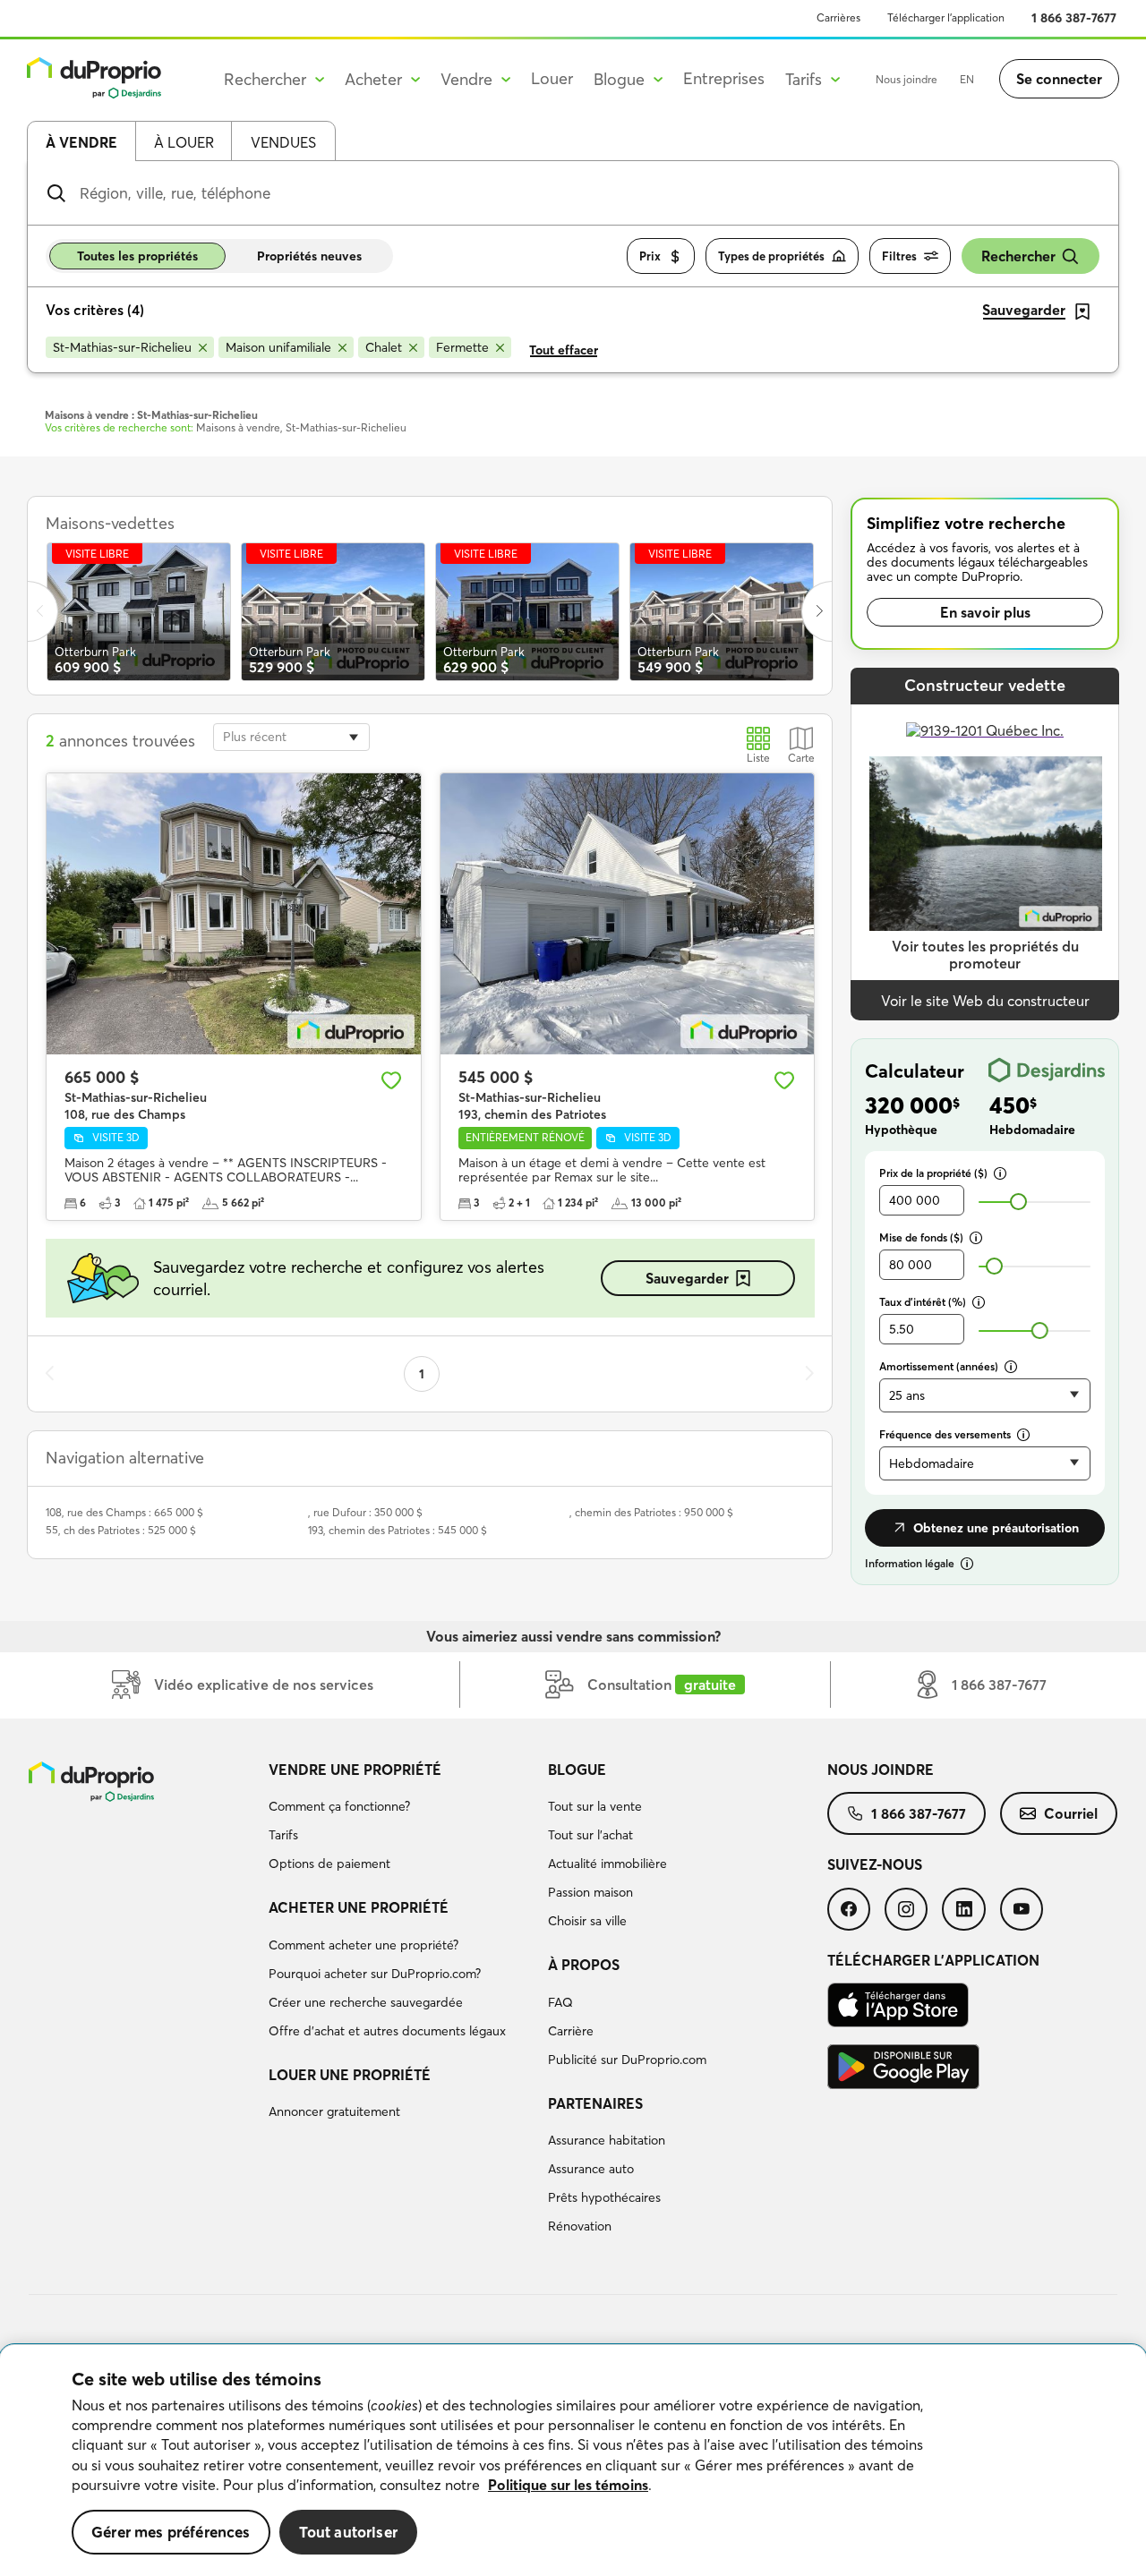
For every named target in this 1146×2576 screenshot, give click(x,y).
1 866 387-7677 (1074, 18)
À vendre (81, 142)
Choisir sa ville (587, 1921)
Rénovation (580, 2226)
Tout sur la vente (595, 1806)
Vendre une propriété (355, 1770)
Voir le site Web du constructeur (985, 1001)
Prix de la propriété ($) (933, 1173)
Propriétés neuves (309, 256)
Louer (552, 78)
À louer (184, 142)
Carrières (838, 17)
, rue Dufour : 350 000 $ (365, 1512)
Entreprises (724, 78)
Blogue (577, 1770)
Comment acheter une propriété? (363, 1945)
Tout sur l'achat (590, 1835)
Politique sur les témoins (568, 2485)
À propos (584, 1965)
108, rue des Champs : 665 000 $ (124, 1512)
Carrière (571, 2031)
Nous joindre (907, 79)
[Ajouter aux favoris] (391, 1080)
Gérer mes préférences (171, 2532)
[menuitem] (401, 1820)
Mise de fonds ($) (921, 1237)
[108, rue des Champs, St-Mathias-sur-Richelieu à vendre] (234, 913)
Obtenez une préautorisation (996, 1528)
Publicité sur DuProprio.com (627, 2060)
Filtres (899, 256)
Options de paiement (329, 1864)
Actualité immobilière (607, 1864)
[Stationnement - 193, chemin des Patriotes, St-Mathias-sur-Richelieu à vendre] (628, 913)
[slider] (1018, 1202)
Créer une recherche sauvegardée (366, 2002)
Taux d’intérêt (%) (923, 1302)
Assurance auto (591, 2169)
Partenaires (595, 2103)
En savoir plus (985, 612)
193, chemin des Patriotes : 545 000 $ (398, 1530)
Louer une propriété (350, 2075)
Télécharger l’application (946, 17)
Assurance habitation (607, 2140)
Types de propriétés (771, 256)
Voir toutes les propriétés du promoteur (985, 955)
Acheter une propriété (359, 1907)
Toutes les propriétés (137, 256)
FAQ (560, 2002)
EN (967, 79)
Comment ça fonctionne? (339, 1806)
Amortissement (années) (939, 1366)
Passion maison (590, 1892)
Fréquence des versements (945, 1434)
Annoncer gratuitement (334, 2111)
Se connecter (1059, 79)
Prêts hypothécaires (604, 2197)
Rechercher (1018, 256)
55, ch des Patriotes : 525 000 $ (121, 1530)
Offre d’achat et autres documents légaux (387, 2031)
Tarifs (283, 1835)
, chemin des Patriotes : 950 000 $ (651, 1512)
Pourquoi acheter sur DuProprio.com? (375, 1974)
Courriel (1071, 1813)
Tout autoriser (348, 2532)
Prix (650, 256)
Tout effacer (564, 350)
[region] (573, 2461)
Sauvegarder (687, 1278)
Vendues (283, 142)
